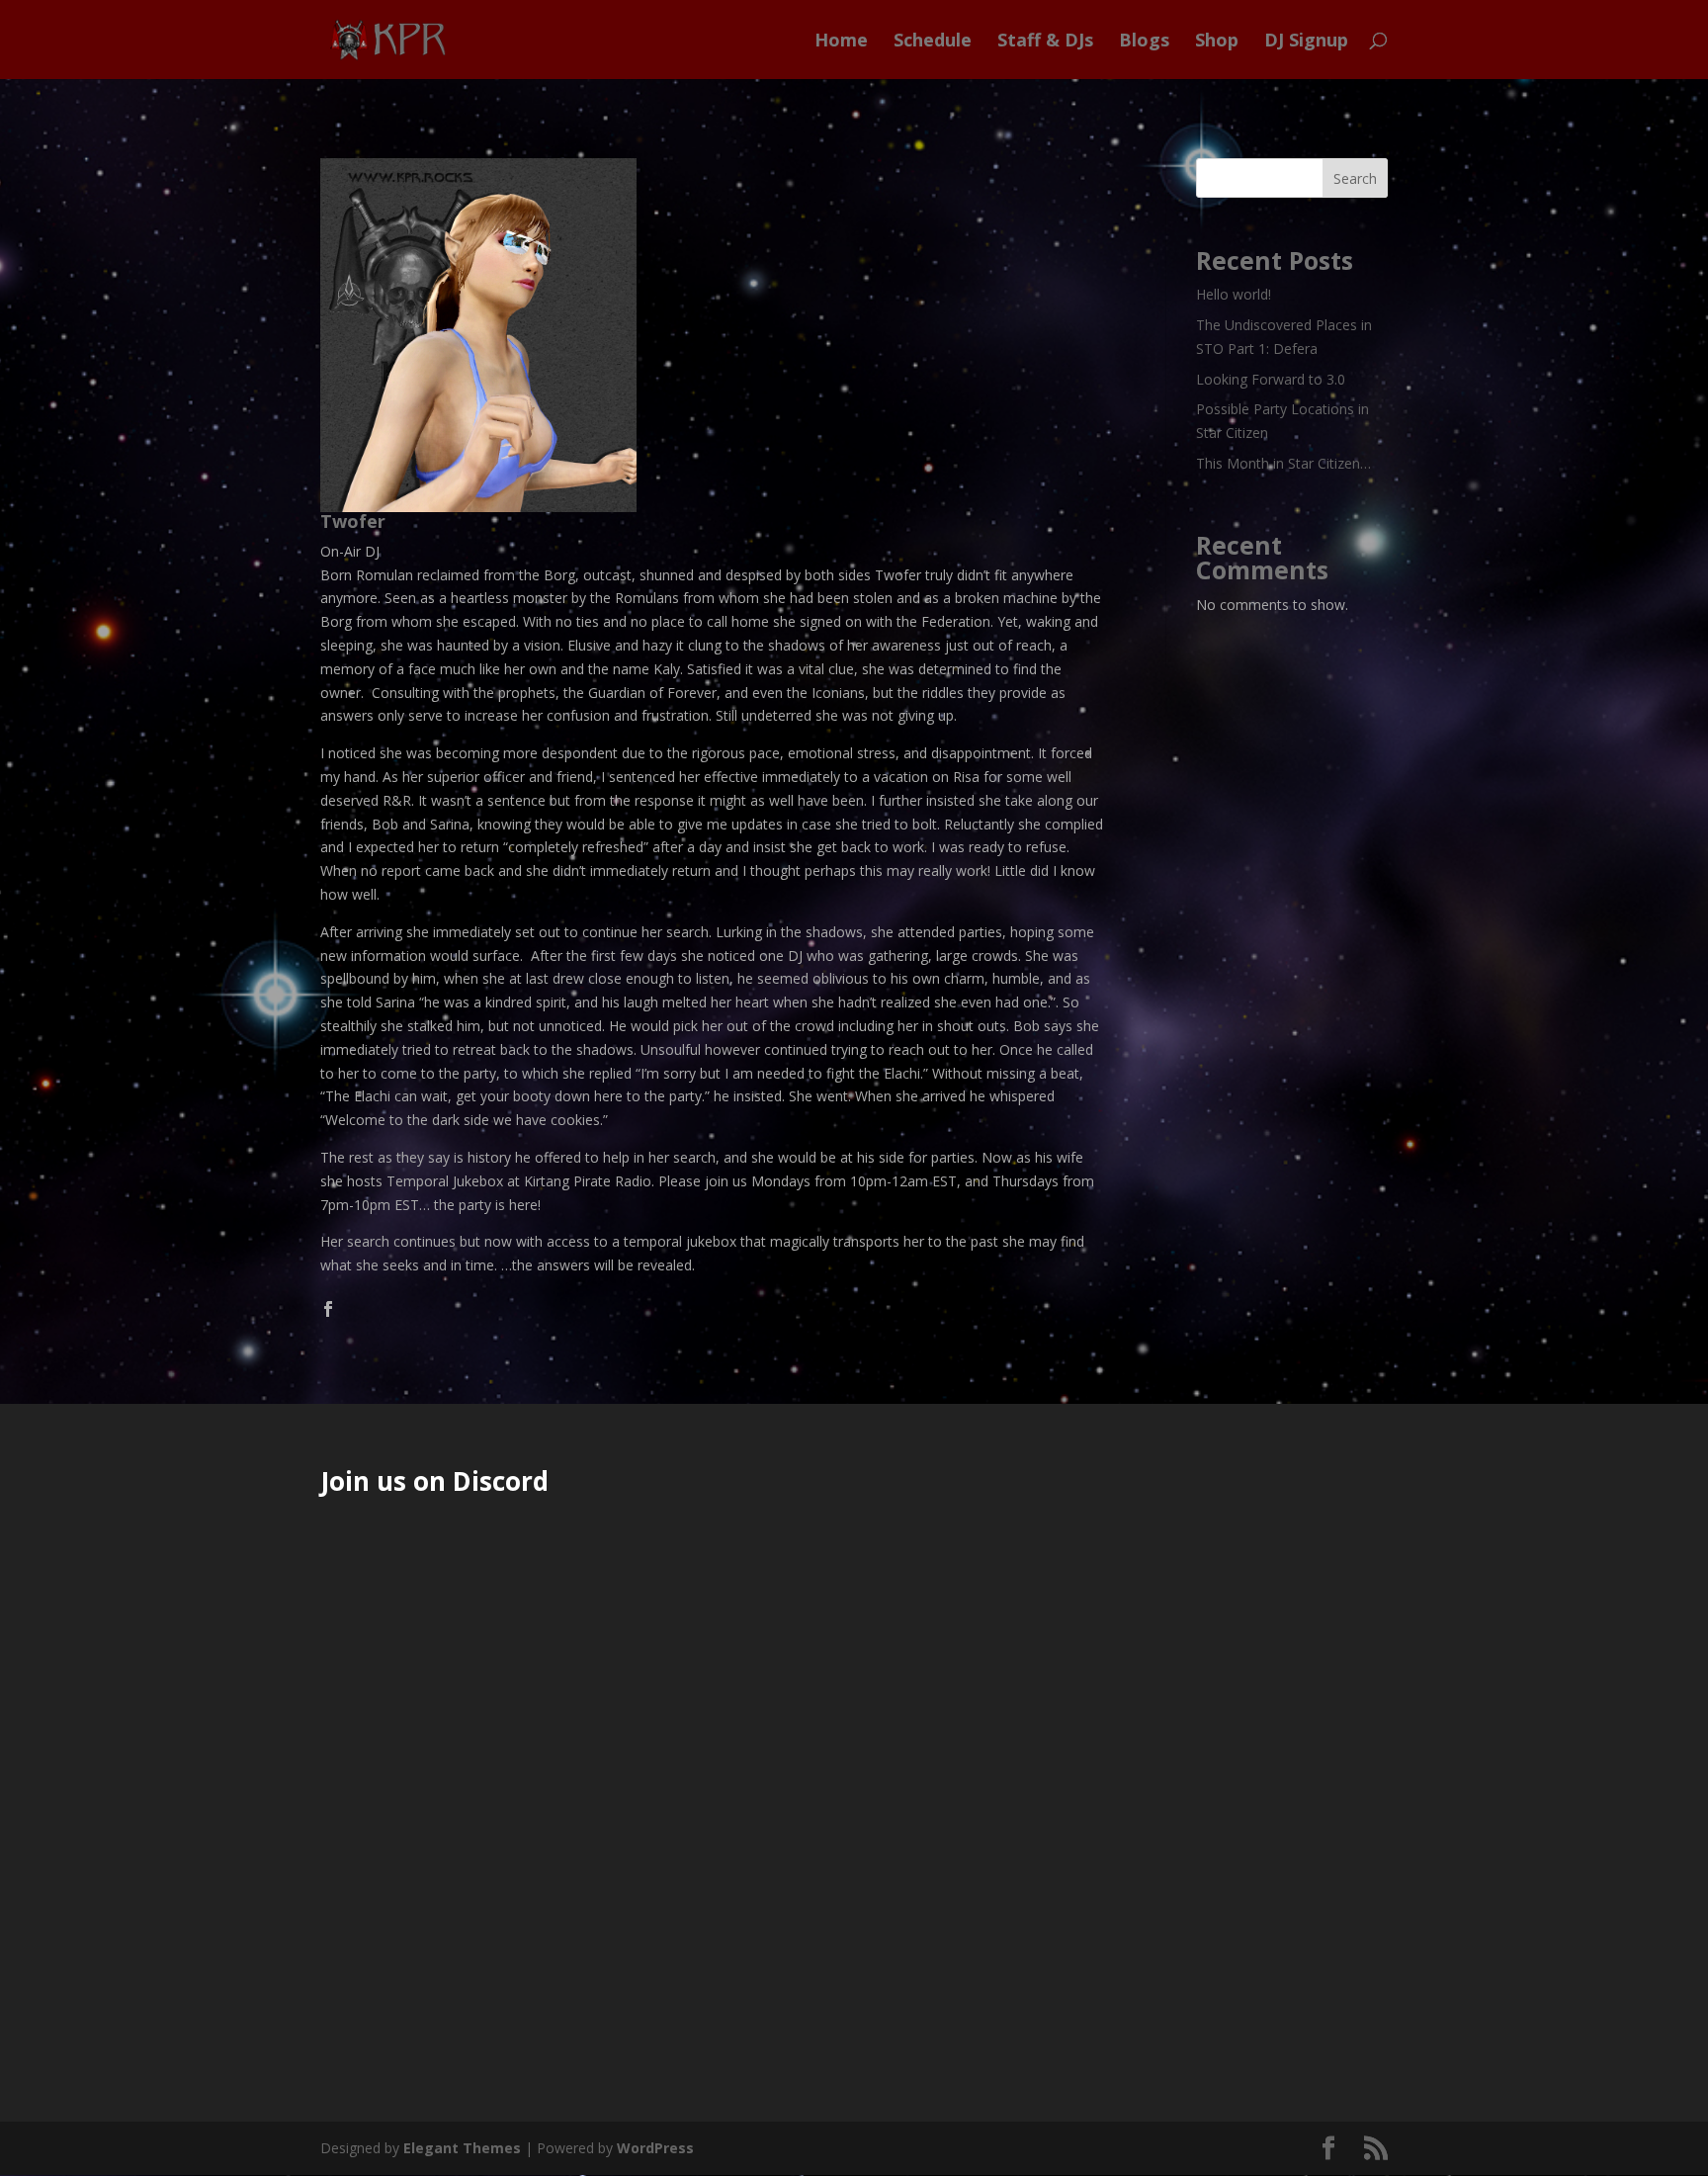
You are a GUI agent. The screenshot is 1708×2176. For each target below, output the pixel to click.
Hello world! (1234, 294)
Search (1355, 178)
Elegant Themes (462, 2148)
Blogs (1144, 42)
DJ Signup (1306, 42)
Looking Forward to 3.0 (1271, 379)
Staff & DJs (1045, 42)
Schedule (933, 42)
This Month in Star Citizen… (1283, 463)
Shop (1217, 42)
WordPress (655, 2148)
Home (841, 42)
